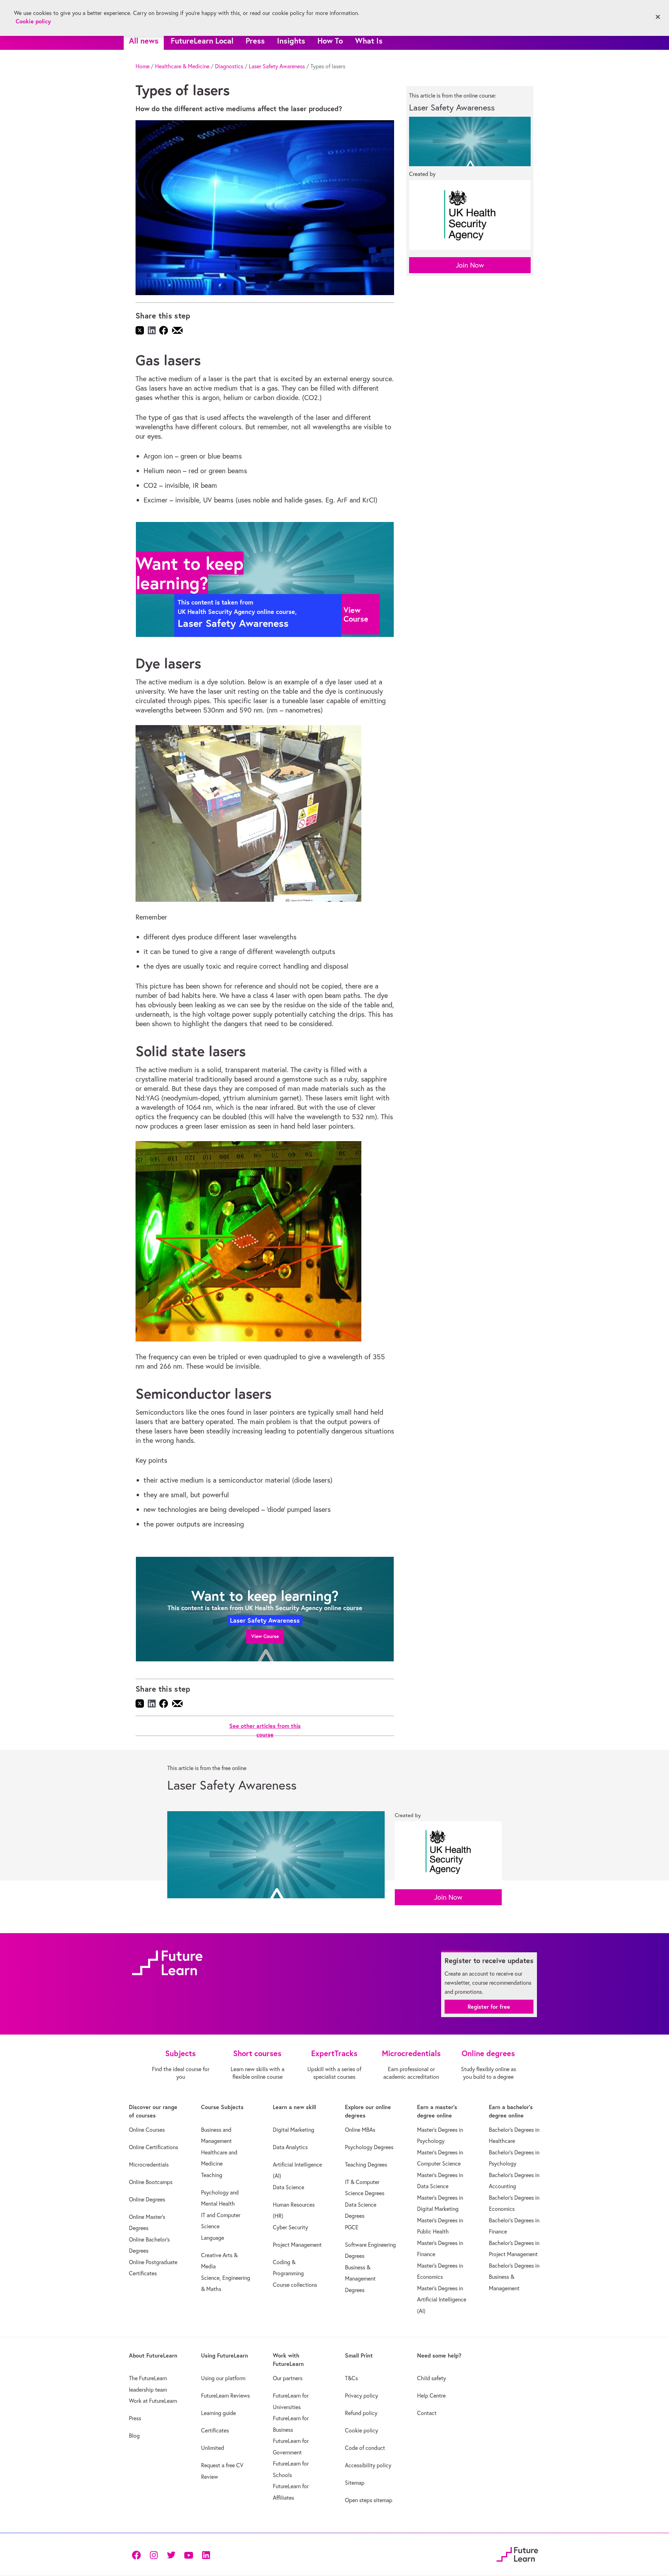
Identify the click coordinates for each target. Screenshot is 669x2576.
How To (330, 41)
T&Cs (351, 2378)
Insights (291, 41)
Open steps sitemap (369, 2500)
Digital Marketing (294, 2130)
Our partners (288, 2378)
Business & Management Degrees (360, 2279)
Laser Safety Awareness (277, 66)
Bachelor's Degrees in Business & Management (514, 2277)
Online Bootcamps (151, 2182)
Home (143, 66)
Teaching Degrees (366, 2164)
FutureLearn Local (202, 41)
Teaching (212, 2175)
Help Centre (431, 2396)
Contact (427, 2413)
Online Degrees (147, 2199)
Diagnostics (229, 66)
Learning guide (218, 2413)
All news (144, 41)
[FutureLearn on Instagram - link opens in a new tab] (154, 2555)
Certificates (215, 2430)
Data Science (289, 2187)
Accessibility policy (368, 2465)
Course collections (295, 2285)
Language (213, 2238)
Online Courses (147, 2130)
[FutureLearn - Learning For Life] (517, 2554)
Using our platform (223, 2378)
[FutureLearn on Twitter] (171, 2555)
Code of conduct (365, 2448)
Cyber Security (290, 2227)
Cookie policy (362, 2430)
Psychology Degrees (369, 2147)
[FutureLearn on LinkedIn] (206, 2555)
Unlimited (213, 2448)
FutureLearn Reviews (225, 2396)
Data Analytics (290, 2147)
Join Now (470, 265)
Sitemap (355, 2483)
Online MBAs (360, 2130)
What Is (369, 41)
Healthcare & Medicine (182, 66)
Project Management (297, 2245)
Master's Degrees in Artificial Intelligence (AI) (442, 2300)
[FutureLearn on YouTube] (189, 2555)
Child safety (432, 2378)
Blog (134, 2436)
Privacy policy (362, 2396)
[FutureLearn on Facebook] (138, 2555)
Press (255, 41)
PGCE (352, 2227)
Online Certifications (153, 2147)
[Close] (658, 17)
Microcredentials (149, 2164)
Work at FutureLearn (153, 2401)
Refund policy (361, 2413)
